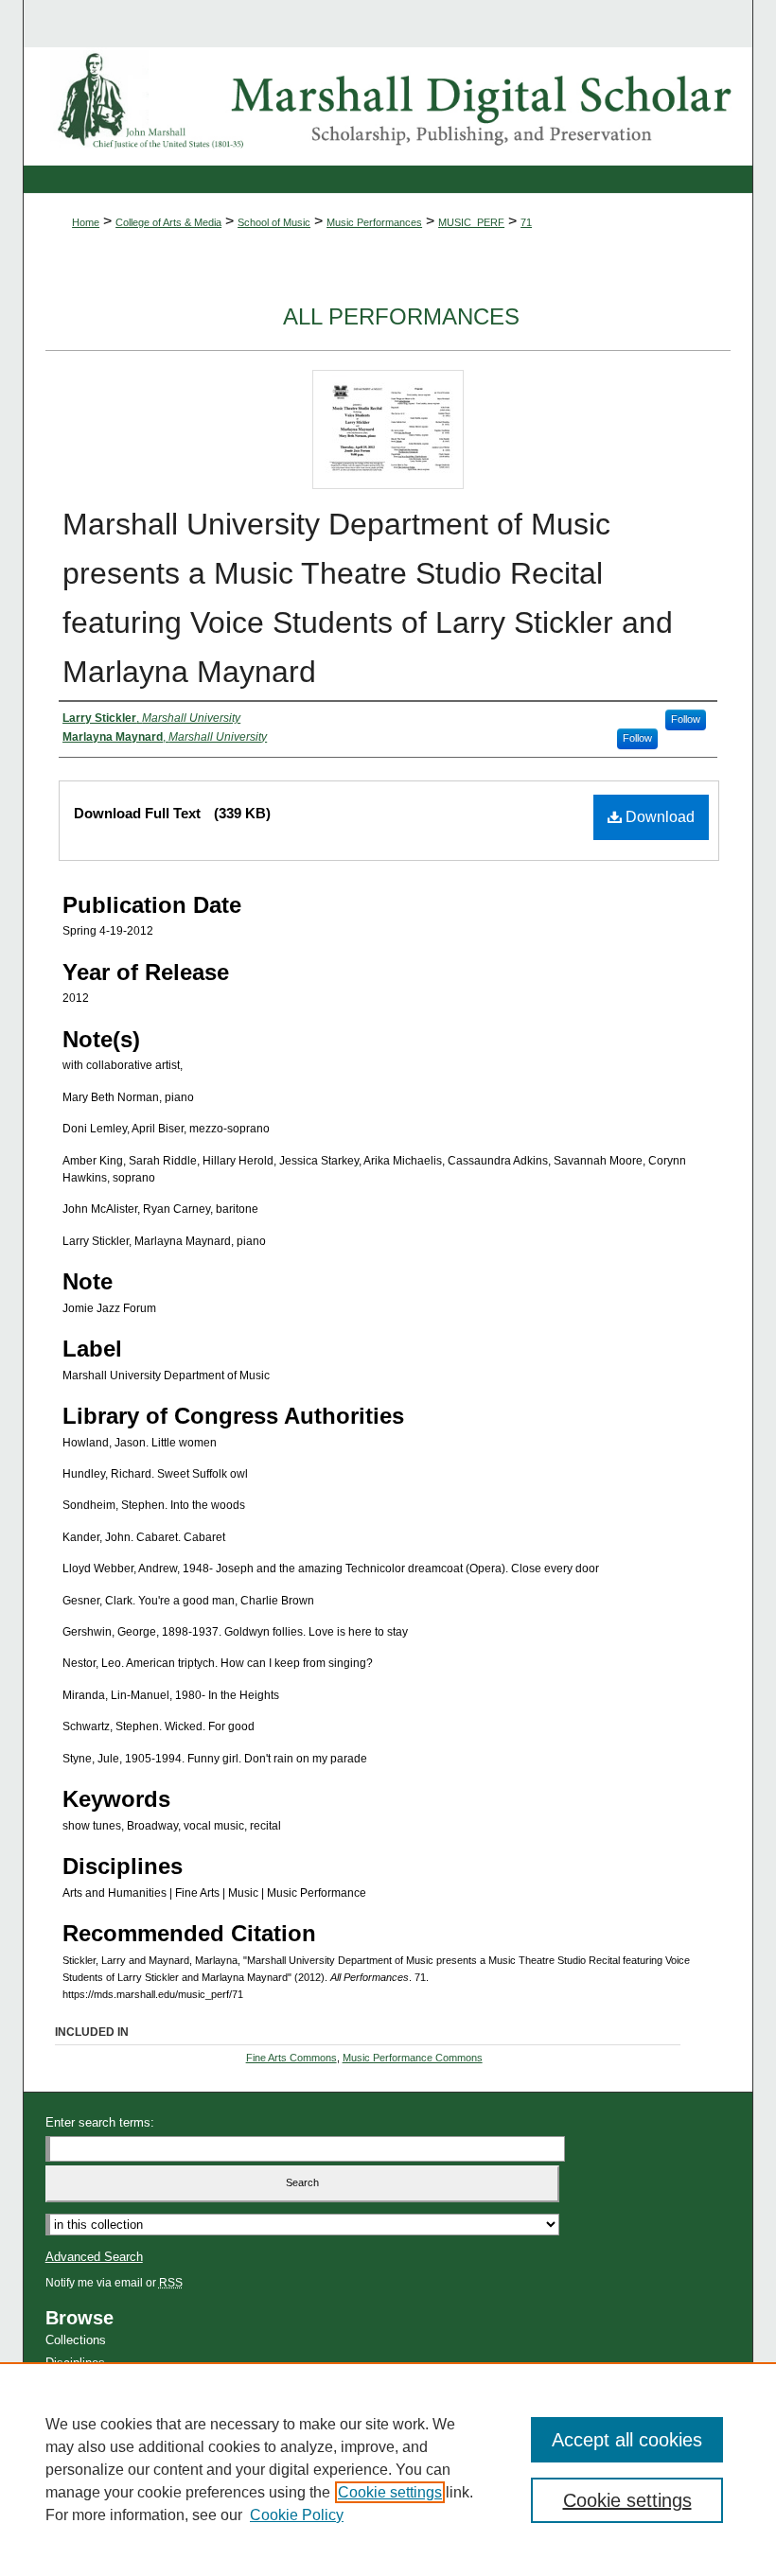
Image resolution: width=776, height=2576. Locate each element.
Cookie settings (390, 2492)
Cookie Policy (297, 2515)
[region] (388, 2469)
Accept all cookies (627, 2440)
